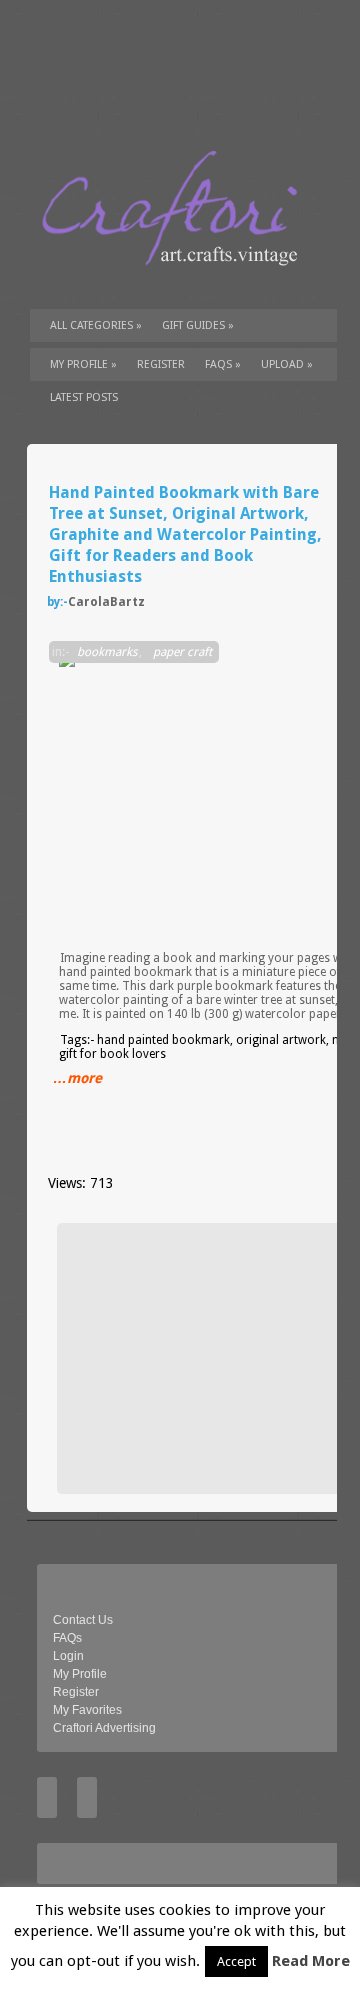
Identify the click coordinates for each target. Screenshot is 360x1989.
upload (287, 364)
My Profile (83, 364)
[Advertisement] (213, 1358)
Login (68, 1656)
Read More (311, 1961)
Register (76, 1692)
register (161, 364)
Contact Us (83, 1620)
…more (77, 1078)
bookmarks (107, 652)
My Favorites (87, 1710)
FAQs (223, 364)
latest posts (84, 397)
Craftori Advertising (104, 1728)
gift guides (198, 325)
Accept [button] (236, 1961)
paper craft (182, 652)
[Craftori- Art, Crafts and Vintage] (177, 284)
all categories (96, 325)
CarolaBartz (106, 602)
